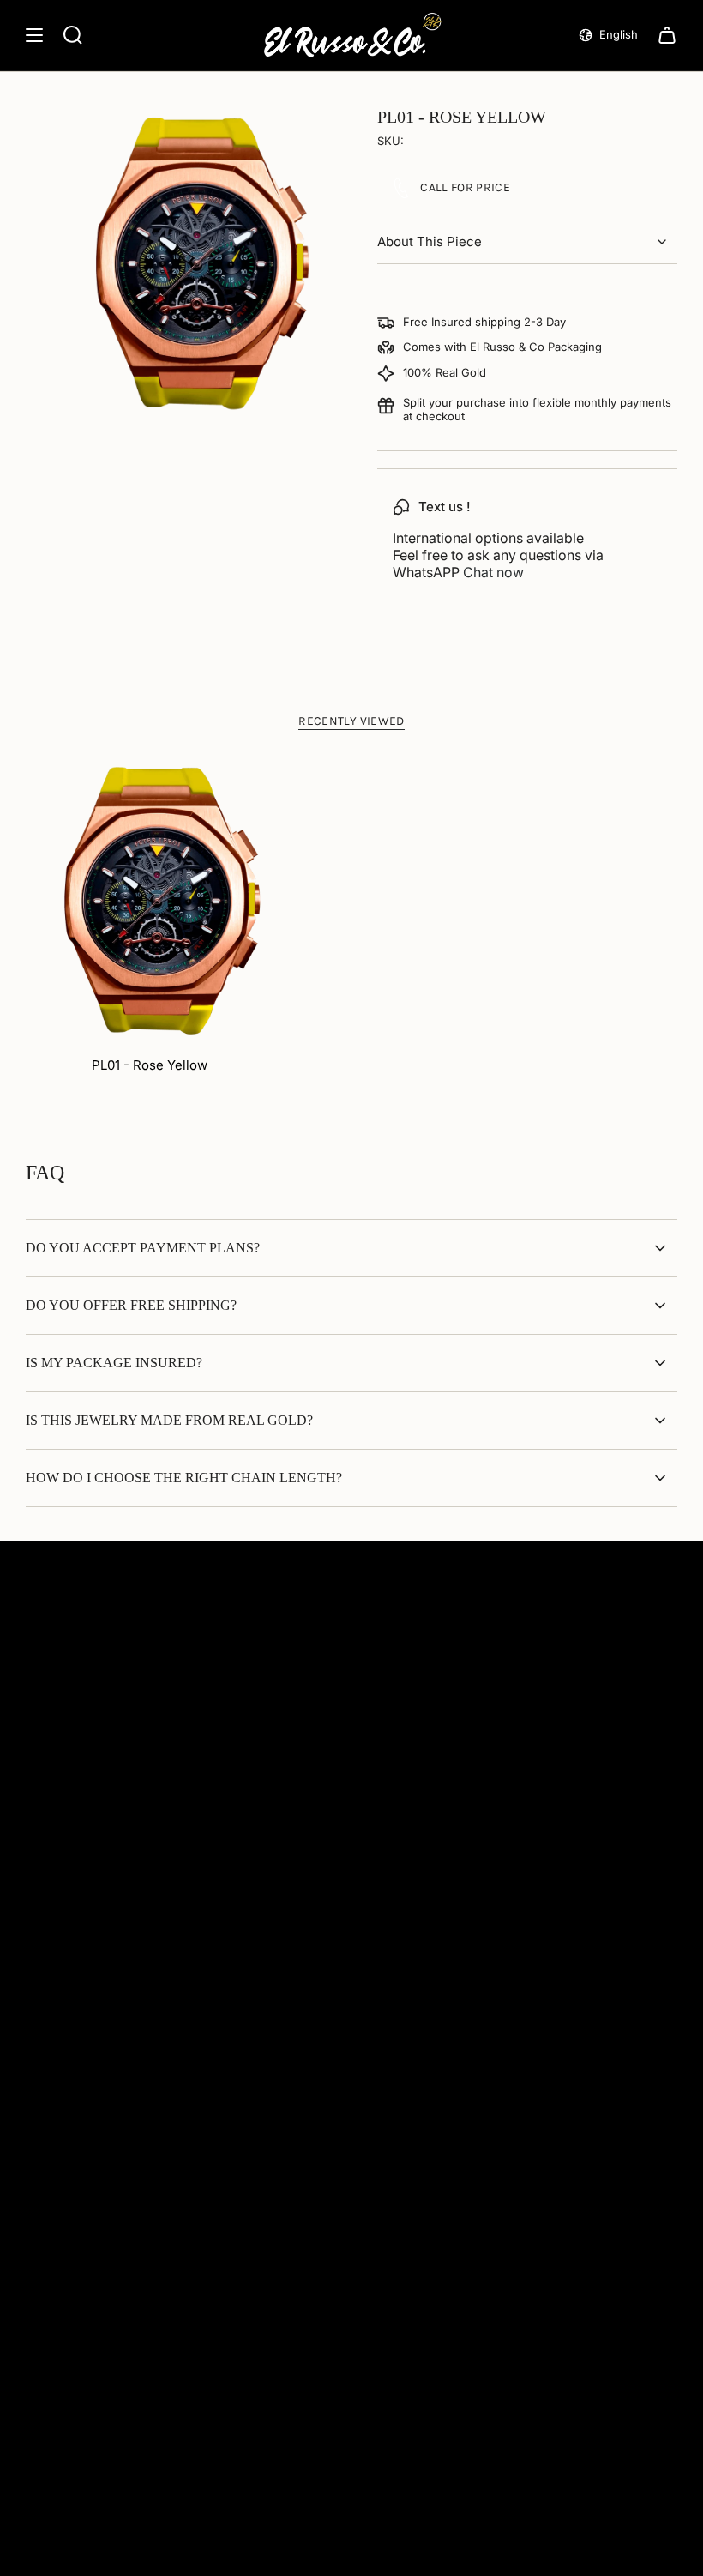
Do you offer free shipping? (131, 1305)
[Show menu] (34, 35)
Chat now (493, 572)
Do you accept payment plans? (143, 1248)
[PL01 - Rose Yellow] (150, 900)
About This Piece (430, 241)
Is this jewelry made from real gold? (169, 1420)
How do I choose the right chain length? (184, 1478)
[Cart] (667, 35)
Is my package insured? (114, 1363)
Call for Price (465, 187)
